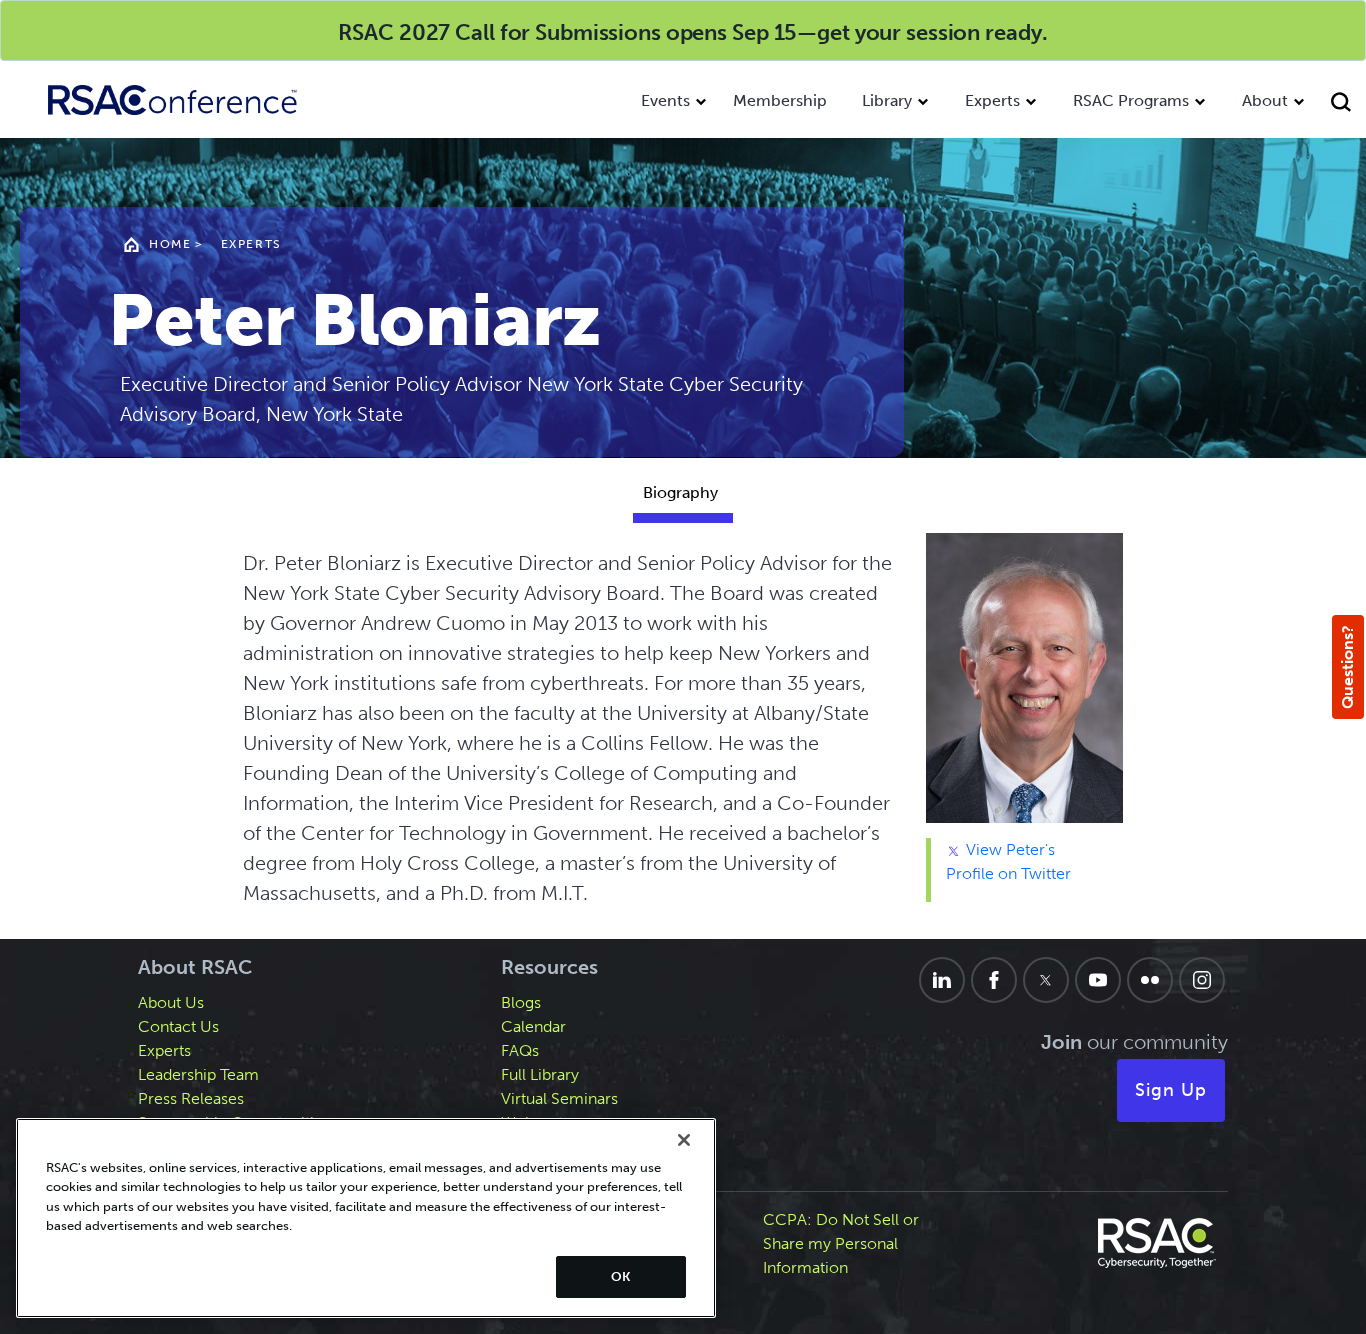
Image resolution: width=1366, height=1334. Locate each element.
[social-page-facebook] (994, 980)
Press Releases (191, 1098)
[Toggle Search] (1343, 104)
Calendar (533, 1026)
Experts (992, 100)
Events (665, 100)
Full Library (540, 1074)
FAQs (520, 1050)
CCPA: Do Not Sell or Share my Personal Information (841, 1243)
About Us (171, 1002)
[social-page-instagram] (1202, 980)
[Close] (684, 1140)
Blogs (521, 1002)
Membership (780, 100)
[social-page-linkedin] (942, 980)
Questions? (1347, 667)
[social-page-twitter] (1046, 980)
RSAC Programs (1131, 100)
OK (620, 1276)
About (1265, 100)
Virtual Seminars (559, 1098)
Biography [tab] (680, 492)
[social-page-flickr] (1150, 980)
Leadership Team (198, 1074)
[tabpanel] (683, 736)
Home (170, 244)
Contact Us (178, 1026)
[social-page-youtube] (1098, 980)
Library (887, 100)
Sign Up (1171, 1090)
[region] (366, 1218)
